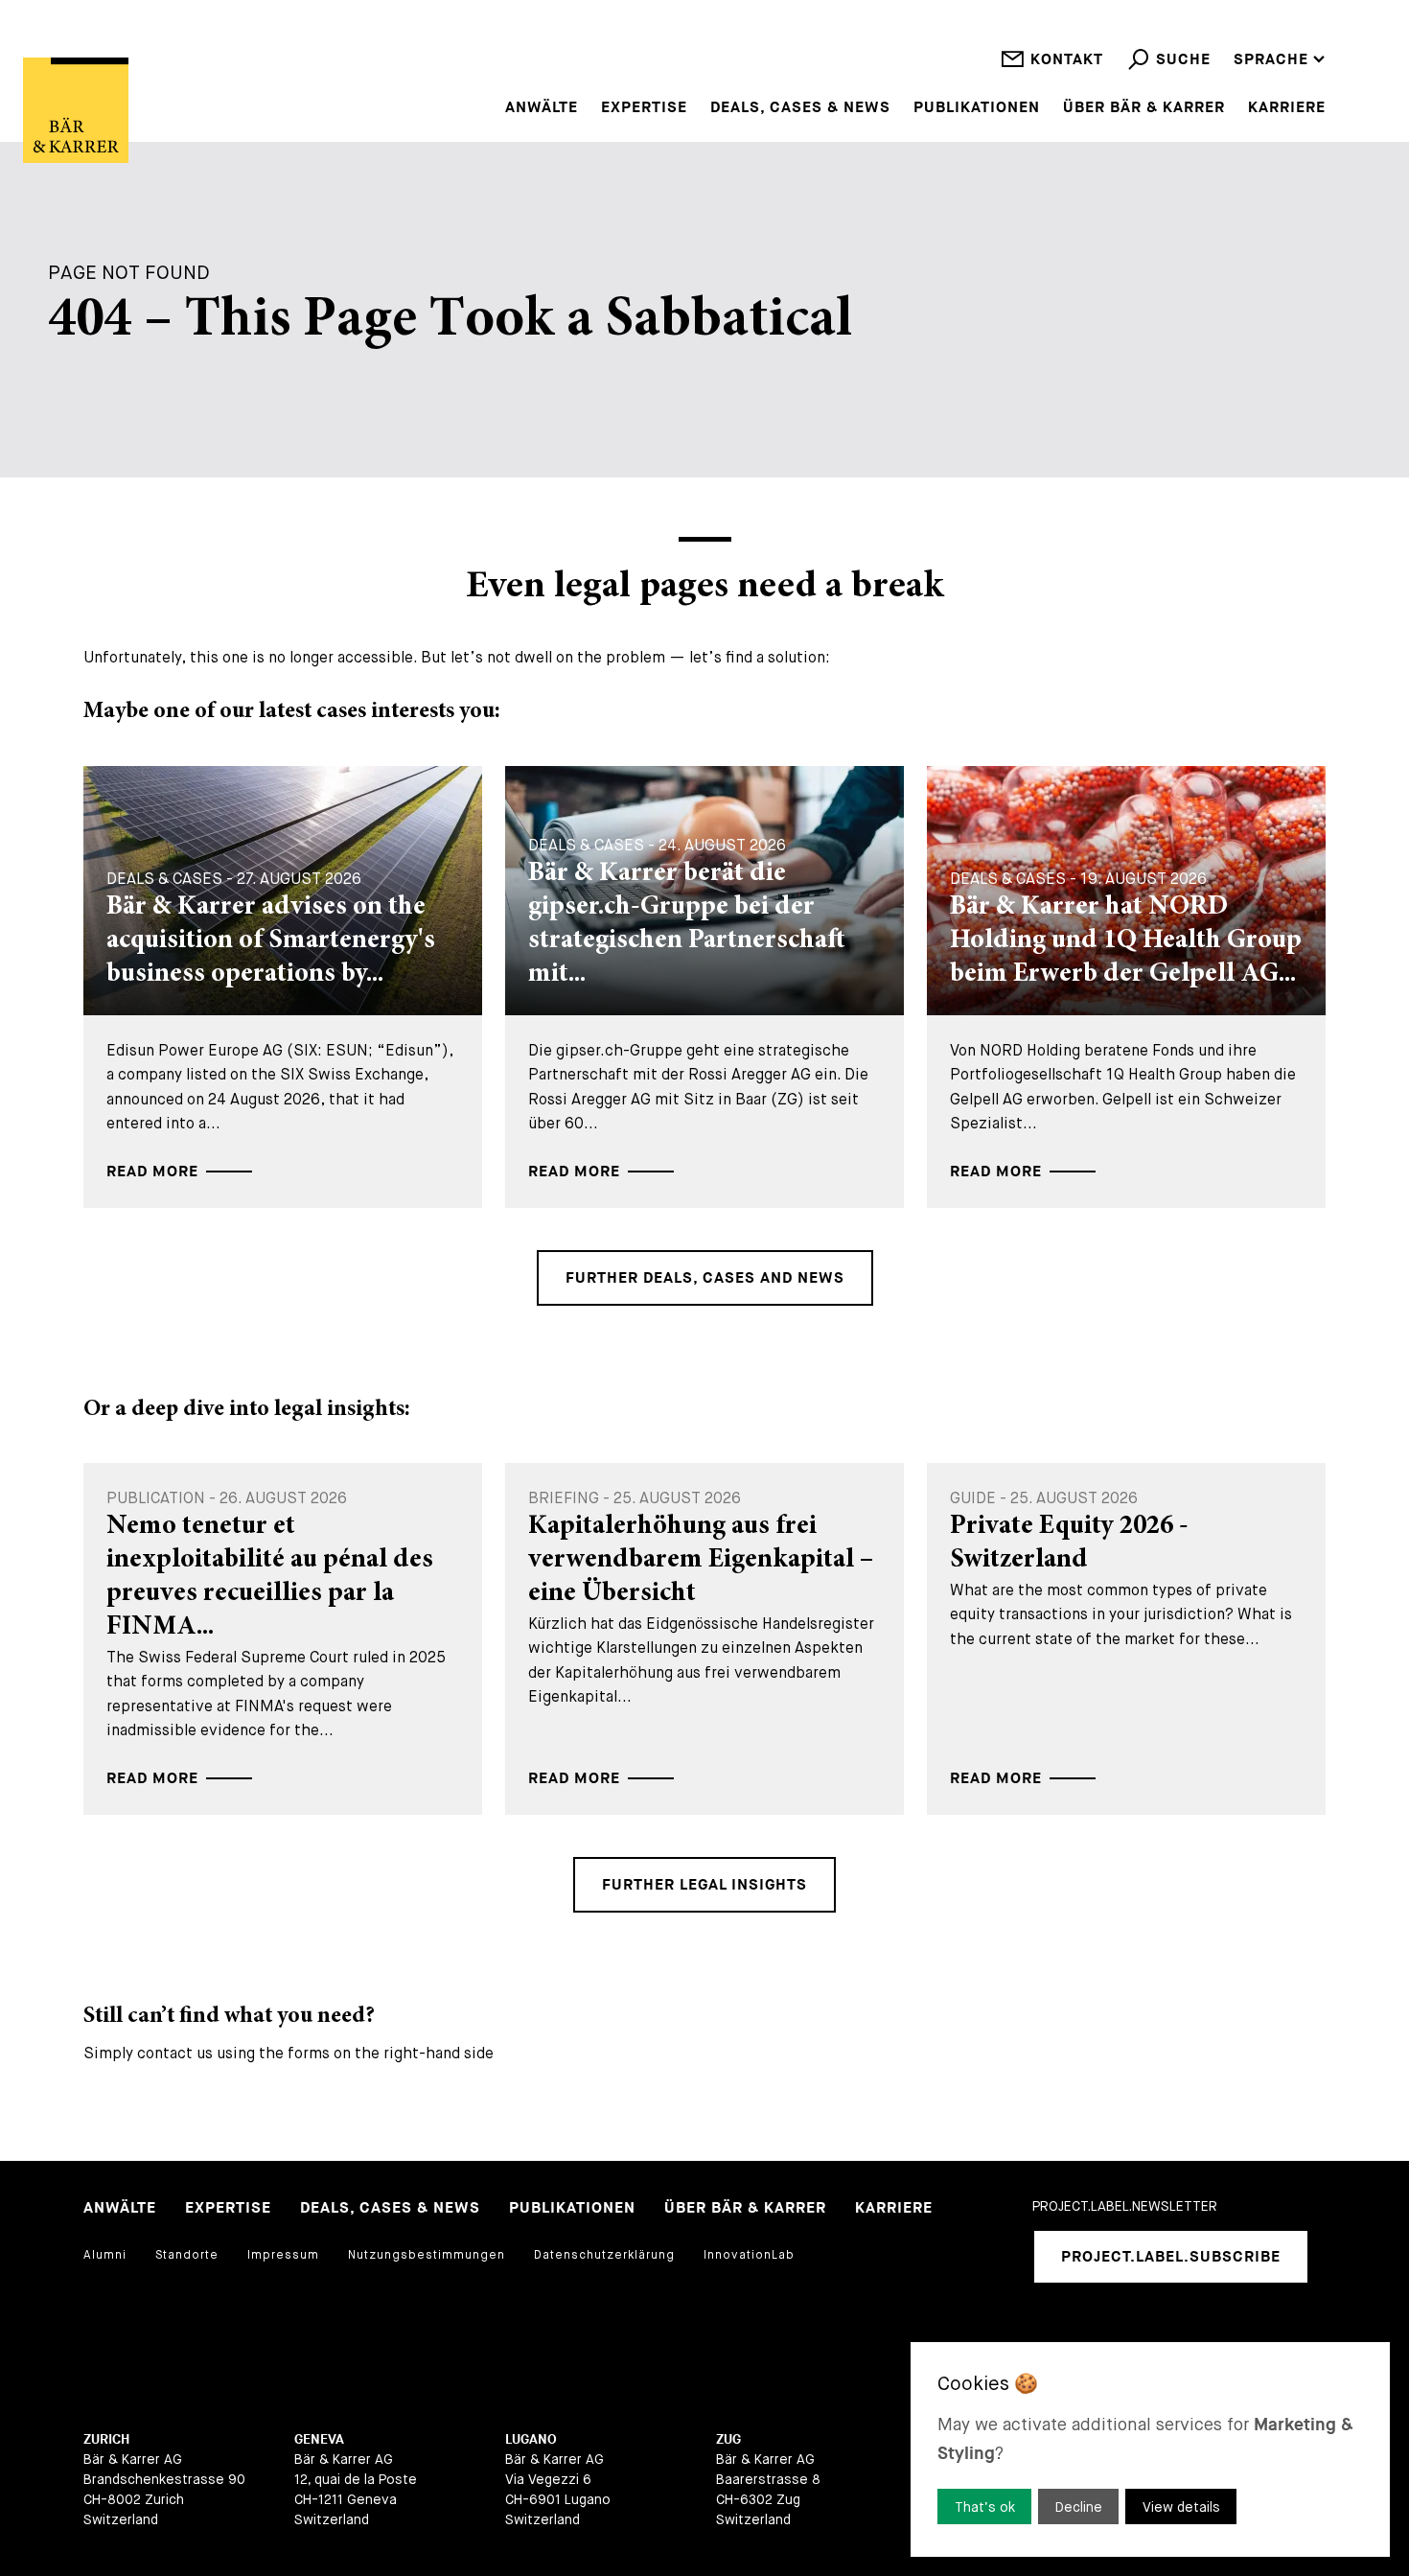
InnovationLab (749, 2255)
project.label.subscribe (1171, 2257)
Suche (1183, 60)
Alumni (105, 2255)
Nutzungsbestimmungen (427, 2255)
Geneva (319, 2439)
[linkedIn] (1047, 2334)
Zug (728, 2439)
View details (1181, 2507)
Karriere (1287, 108)
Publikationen (977, 108)
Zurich (106, 2439)
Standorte (187, 2255)
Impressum (283, 2255)
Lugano (531, 2439)
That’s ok (985, 2507)
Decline (1079, 2507)
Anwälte (542, 108)
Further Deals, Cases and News (705, 1278)
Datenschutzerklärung (604, 2255)
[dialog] (1150, 2449)
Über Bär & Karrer (1144, 108)
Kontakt (1067, 60)
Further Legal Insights (704, 1885)
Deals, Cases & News (800, 108)
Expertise (644, 108)
